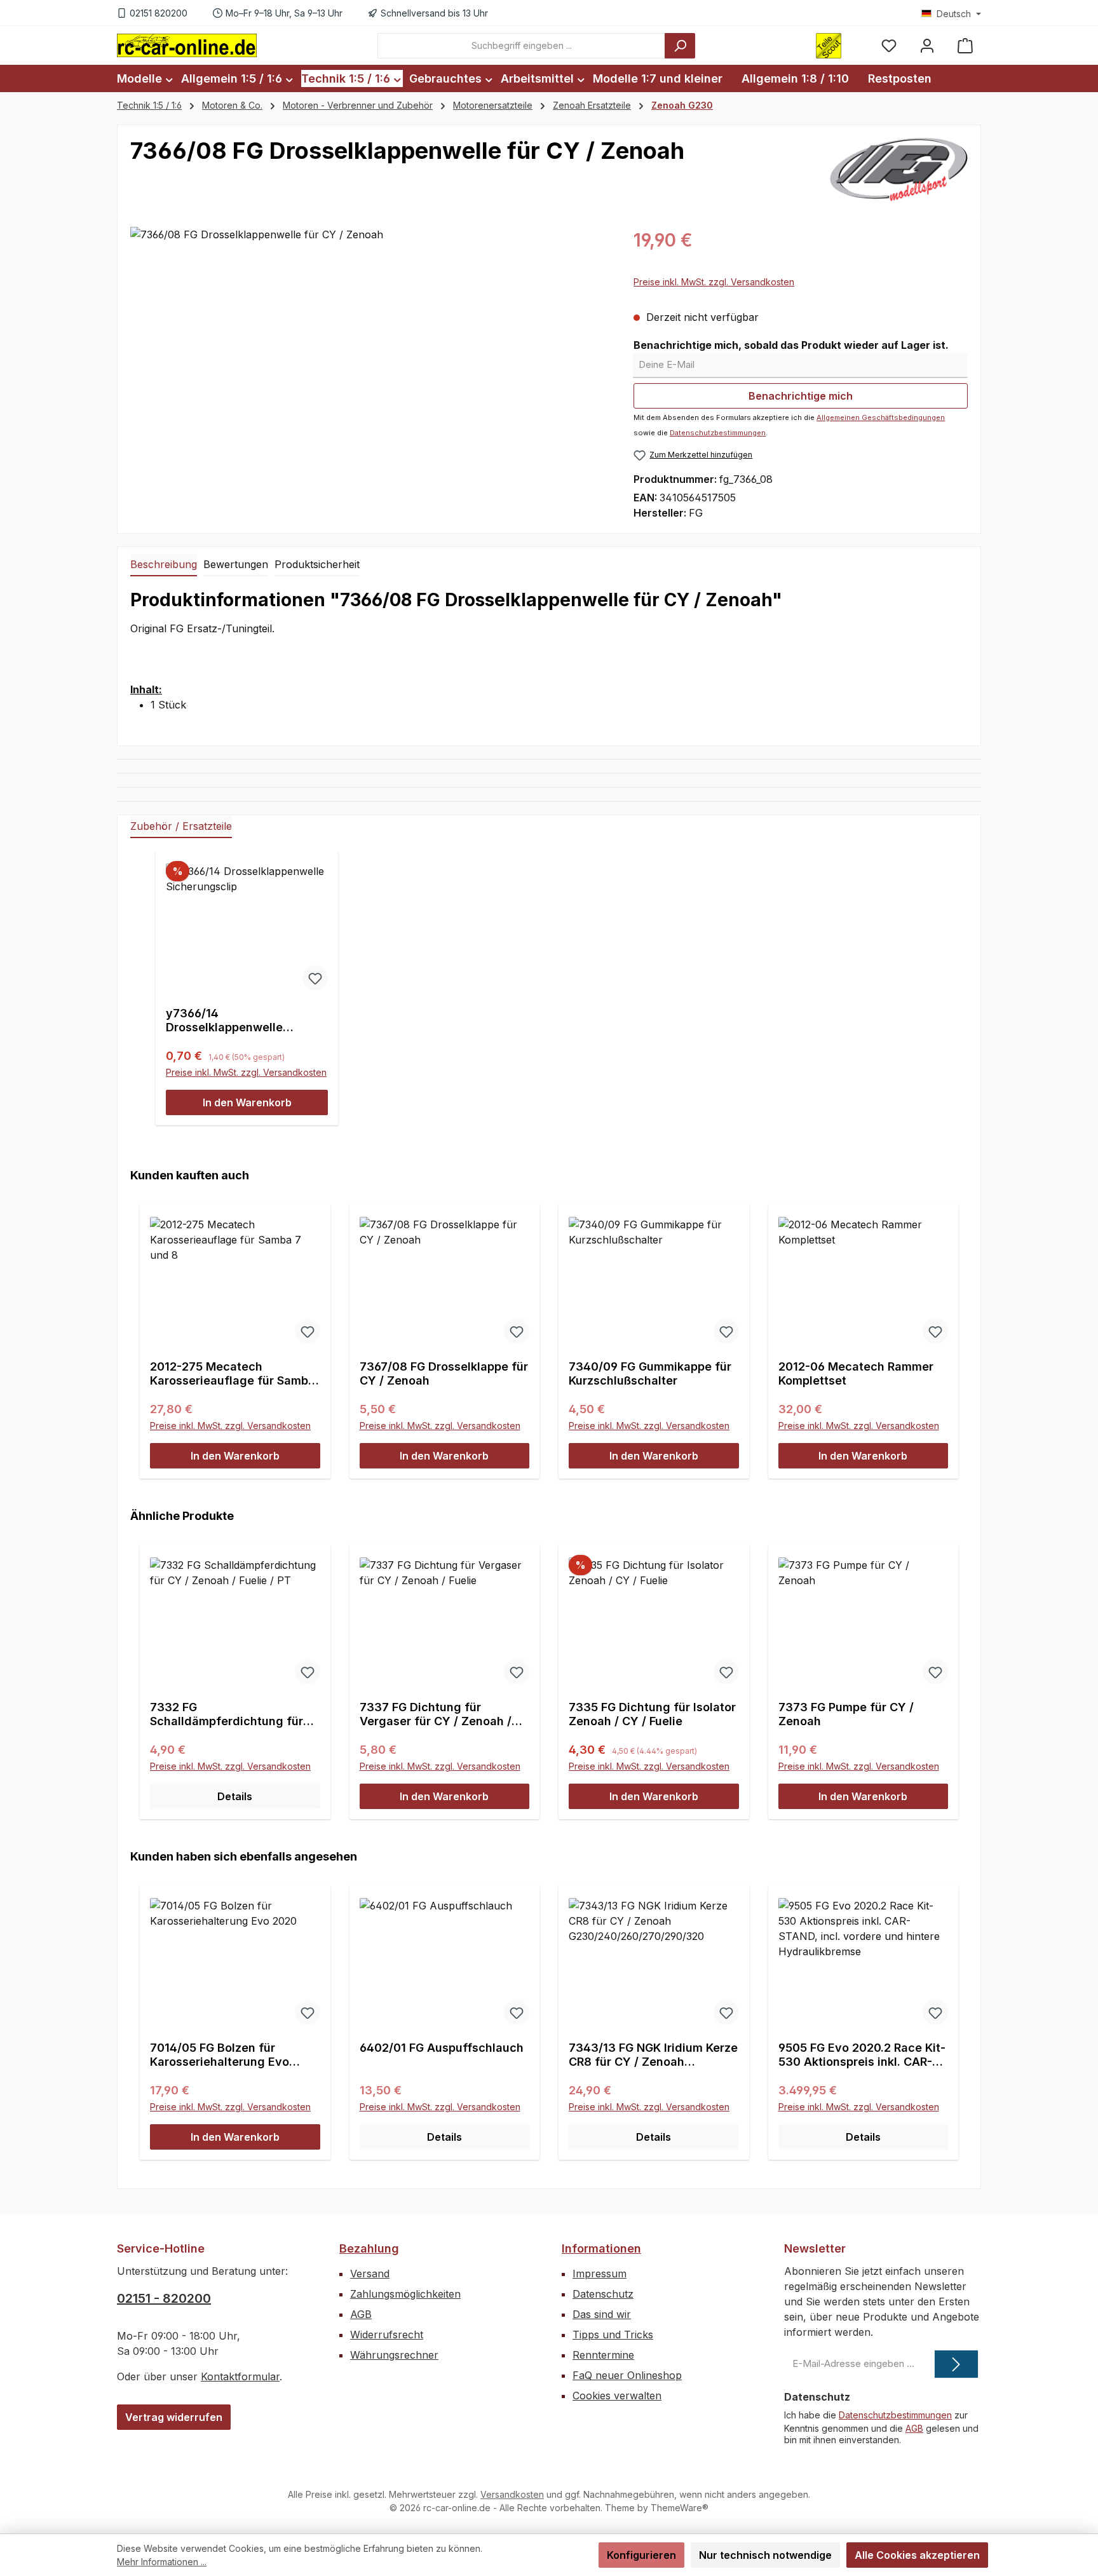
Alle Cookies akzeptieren (917, 2555)
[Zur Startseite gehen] (187, 45)
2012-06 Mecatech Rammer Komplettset (856, 1373)
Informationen (601, 2248)
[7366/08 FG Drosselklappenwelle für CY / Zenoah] (369, 363)
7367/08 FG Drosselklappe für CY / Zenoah (444, 1373)
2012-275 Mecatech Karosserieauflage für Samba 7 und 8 (233, 1374)
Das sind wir (602, 2314)
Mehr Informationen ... (162, 2562)
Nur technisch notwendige (765, 2555)
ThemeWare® (680, 2508)
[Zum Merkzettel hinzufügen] (315, 978)
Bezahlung (369, 2248)
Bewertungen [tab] (236, 564)
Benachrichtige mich (801, 396)
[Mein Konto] (927, 45)
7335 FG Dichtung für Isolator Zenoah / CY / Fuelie (652, 1714)
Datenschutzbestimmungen (718, 433)
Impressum (600, 2274)
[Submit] (956, 2364)
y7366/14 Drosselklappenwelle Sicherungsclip (224, 1020)
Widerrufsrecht (387, 2335)
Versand (370, 2274)
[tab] (164, 565)
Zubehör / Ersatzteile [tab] (181, 826)
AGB (361, 2314)
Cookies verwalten (617, 2396)
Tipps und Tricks (613, 2335)
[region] (369, 363)
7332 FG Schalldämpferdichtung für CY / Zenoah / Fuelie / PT (227, 1714)
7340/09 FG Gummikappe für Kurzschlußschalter (650, 1373)
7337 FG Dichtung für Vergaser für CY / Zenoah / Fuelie (436, 1714)
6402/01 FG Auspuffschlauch (442, 2048)
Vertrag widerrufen (174, 2417)
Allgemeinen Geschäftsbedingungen (881, 417)
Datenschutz (603, 2294)
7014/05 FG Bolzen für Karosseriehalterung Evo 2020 (220, 2055)
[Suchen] (680, 46)
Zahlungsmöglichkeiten (405, 2294)
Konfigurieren (641, 2555)
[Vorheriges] (145, 1330)
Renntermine (603, 2355)
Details (235, 1796)
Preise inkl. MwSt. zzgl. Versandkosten (714, 282)
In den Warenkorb (247, 1102)
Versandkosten (512, 2494)
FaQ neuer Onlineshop (627, 2375)
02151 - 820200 (164, 2298)
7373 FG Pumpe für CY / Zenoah (846, 1714)
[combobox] (521, 46)
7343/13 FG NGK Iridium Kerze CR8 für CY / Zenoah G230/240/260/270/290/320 (653, 2055)
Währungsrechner (394, 2355)
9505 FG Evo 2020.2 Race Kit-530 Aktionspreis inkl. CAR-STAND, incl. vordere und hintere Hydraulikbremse (862, 2055)
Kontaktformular (240, 2376)
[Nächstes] (953, 1330)
